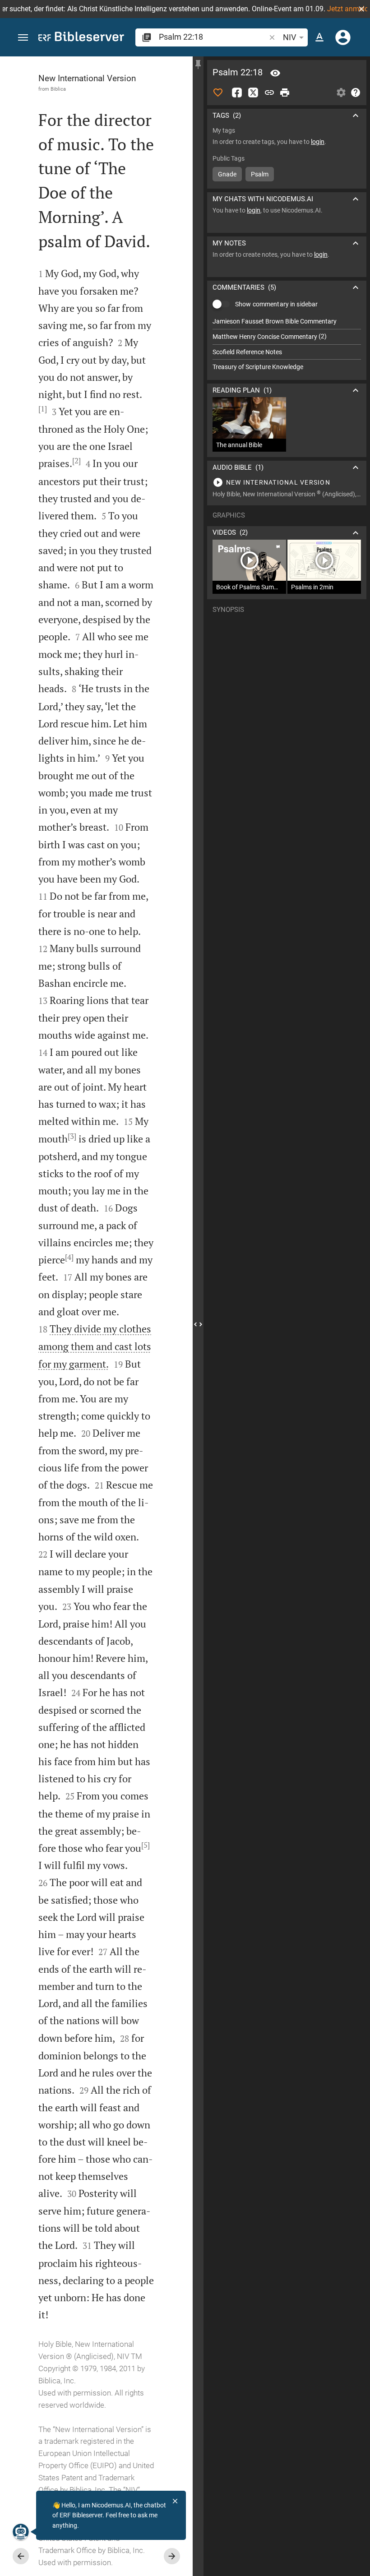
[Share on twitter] (253, 92)
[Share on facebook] (237, 92)
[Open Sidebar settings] (341, 92)
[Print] (285, 92)
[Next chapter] (172, 2556)
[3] (72, 1136)
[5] (146, 1845)
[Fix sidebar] (198, 65)
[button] (361, 9)
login (318, 142)
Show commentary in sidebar (276, 304)
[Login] (343, 37)
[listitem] (287, 321)
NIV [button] (289, 37)
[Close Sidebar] (198, 1324)
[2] (76, 461)
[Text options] (319, 37)
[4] (69, 1257)
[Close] (175, 2501)
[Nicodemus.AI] (21, 2532)
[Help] (356, 92)
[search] (213, 37)
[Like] (218, 92)
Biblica (58, 89)
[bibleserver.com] (81, 38)
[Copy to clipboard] (269, 92)
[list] (287, 344)
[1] (43, 409)
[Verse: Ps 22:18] (275, 73)
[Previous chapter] (21, 2556)
